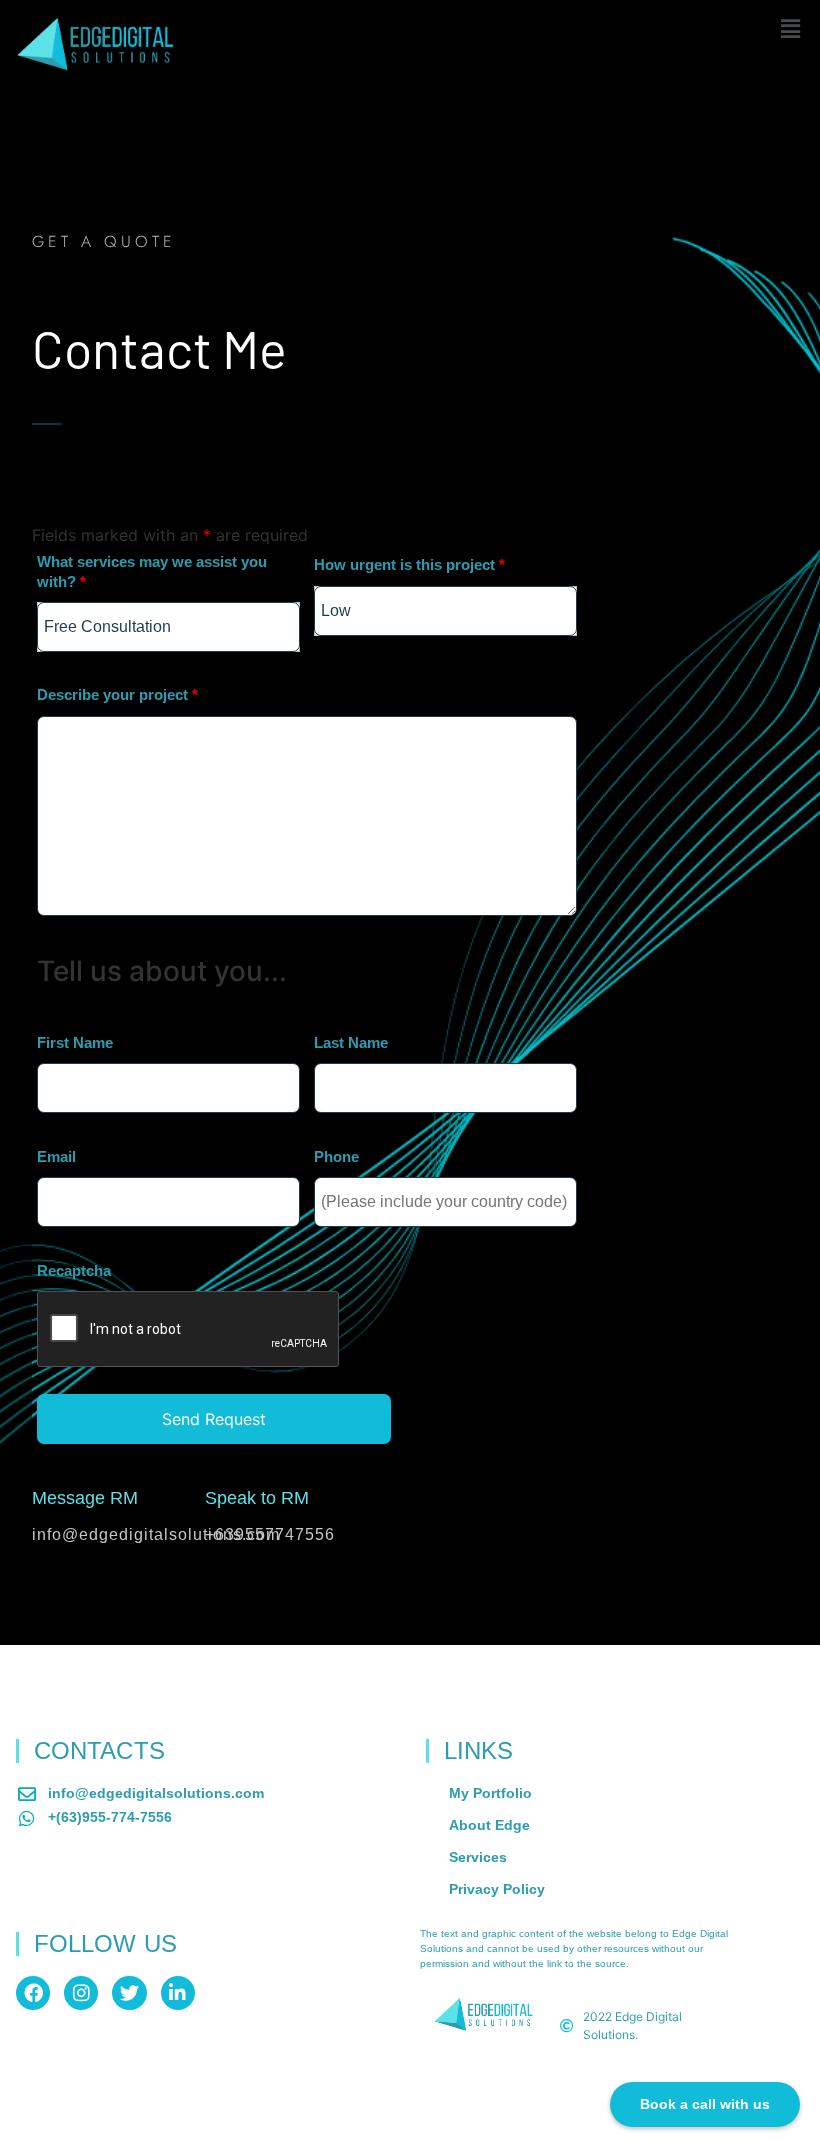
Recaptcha (74, 1270)
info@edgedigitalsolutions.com (156, 1534)
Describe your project (117, 694)
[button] (790, 28)
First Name (75, 1042)
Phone (336, 1156)
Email (56, 1156)
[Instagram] (81, 1993)
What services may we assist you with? (152, 571)
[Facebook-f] (33, 1993)
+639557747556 (270, 1534)
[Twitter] (129, 1993)
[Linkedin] (178, 1993)
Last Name (351, 1042)
